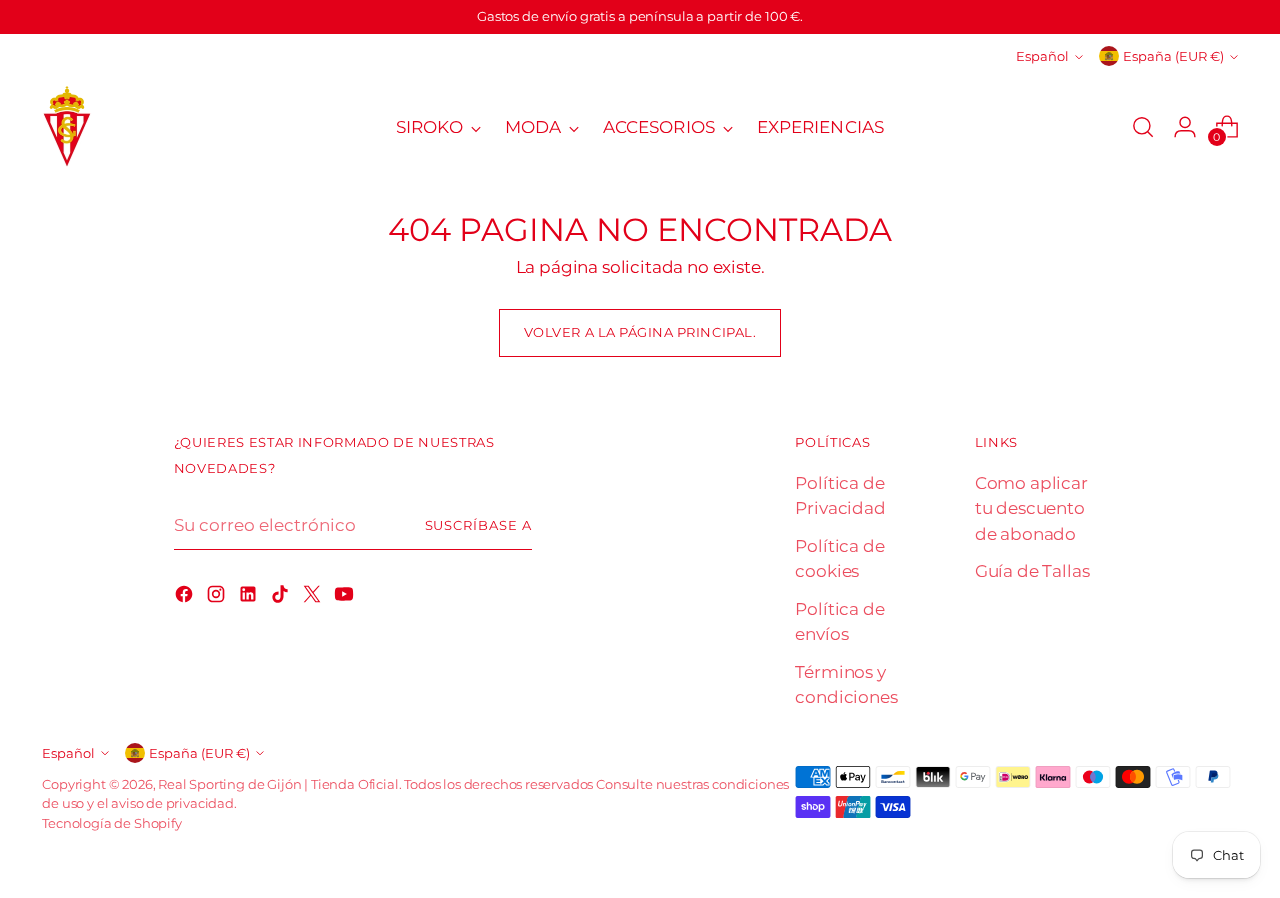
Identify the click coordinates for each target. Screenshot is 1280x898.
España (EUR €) (1173, 56)
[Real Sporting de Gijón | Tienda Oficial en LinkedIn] (250, 598)
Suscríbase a (479, 525)
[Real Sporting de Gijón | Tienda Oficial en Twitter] (314, 598)
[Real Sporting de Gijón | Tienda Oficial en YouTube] (346, 598)
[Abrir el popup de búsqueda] (1143, 127)
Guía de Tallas (1032, 571)
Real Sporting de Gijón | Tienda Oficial (278, 784)
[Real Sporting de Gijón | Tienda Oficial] (67, 127)
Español (1042, 56)
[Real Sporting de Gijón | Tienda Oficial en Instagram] (218, 598)
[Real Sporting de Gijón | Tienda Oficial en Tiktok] (282, 598)
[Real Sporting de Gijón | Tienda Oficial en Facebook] (186, 598)
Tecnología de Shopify (111, 823)
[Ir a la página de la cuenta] (1185, 127)
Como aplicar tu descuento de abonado (1031, 508)
